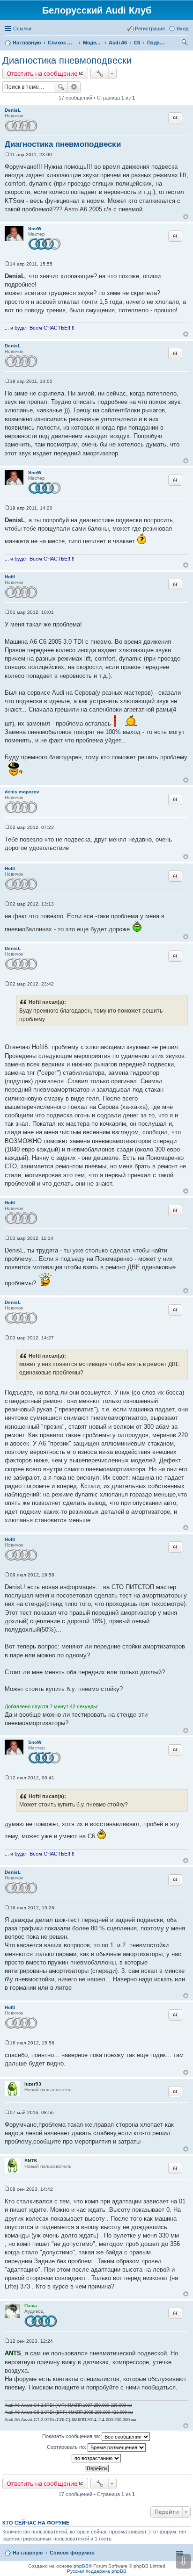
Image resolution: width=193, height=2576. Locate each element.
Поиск (61, 87)
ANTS (31, 2161)
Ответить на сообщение (42, 73)
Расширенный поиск (74, 87)
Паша (31, 2306)
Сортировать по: (67, 2447)
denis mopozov (22, 792)
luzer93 (33, 2084)
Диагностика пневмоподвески (67, 60)
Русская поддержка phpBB (97, 2571)
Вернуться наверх (186, 217)
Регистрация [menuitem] (150, 29)
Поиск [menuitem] (186, 43)
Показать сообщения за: (72, 2436)
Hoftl (10, 577)
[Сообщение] (7, 155)
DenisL (13, 110)
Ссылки (22, 29)
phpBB (81, 2566)
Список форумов (72, 2553)
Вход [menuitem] (182, 29)
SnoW (35, 228)
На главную (28, 2553)
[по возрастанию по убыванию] (96, 2458)
